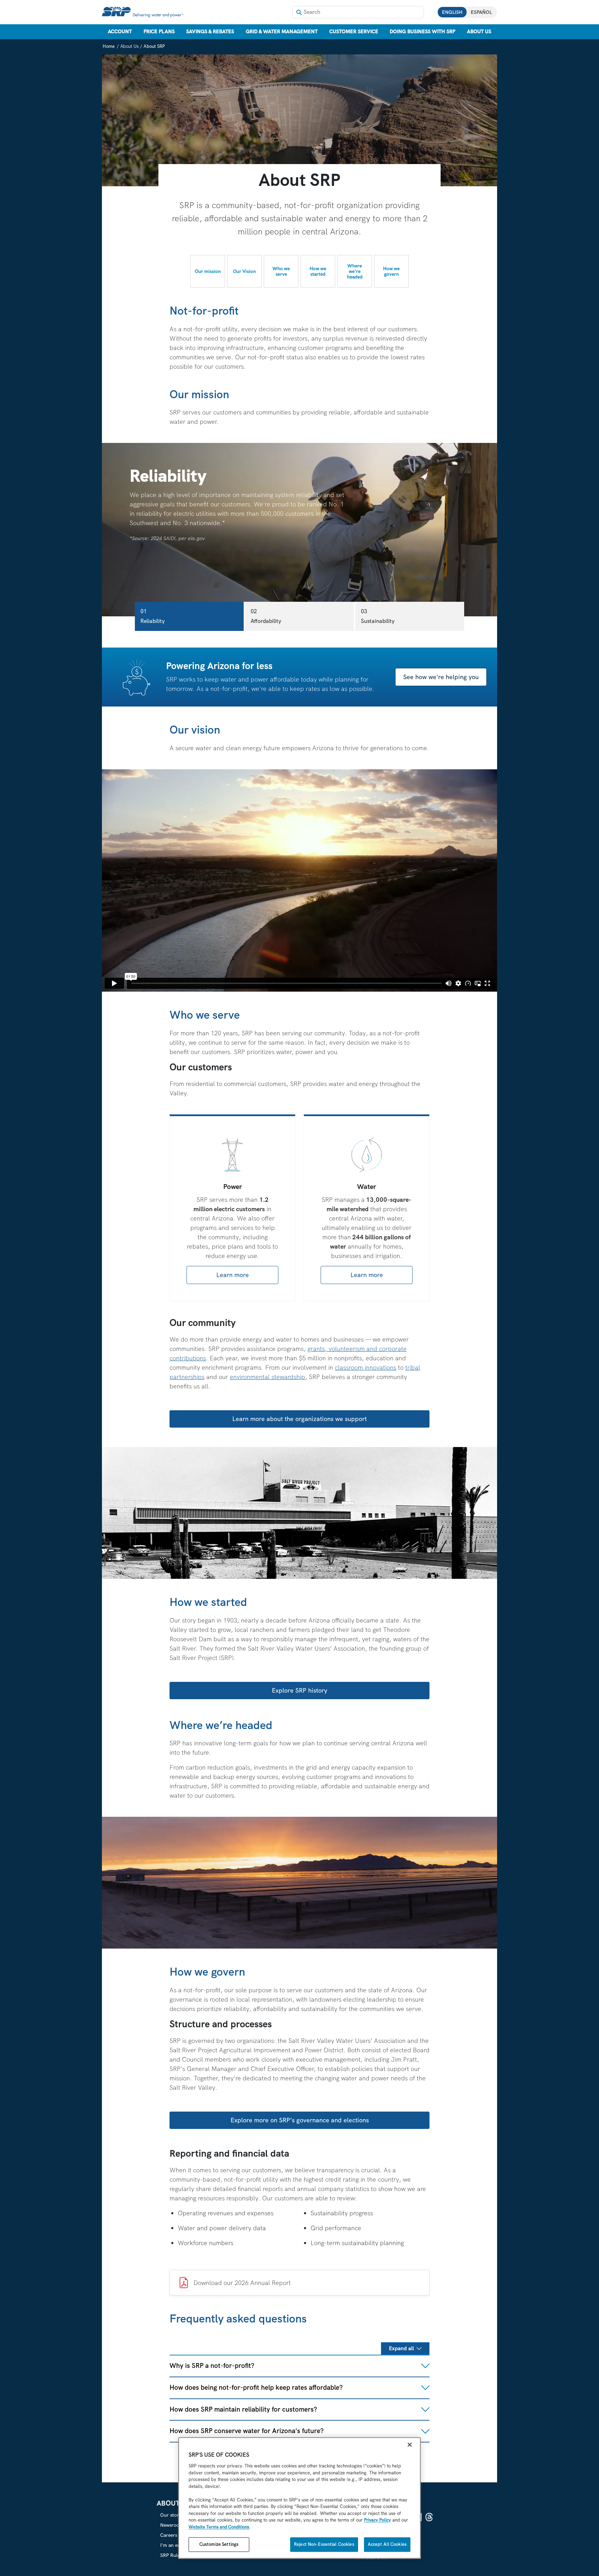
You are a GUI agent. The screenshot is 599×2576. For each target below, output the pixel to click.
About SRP (154, 46)
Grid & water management (282, 32)
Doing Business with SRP (422, 32)
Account (120, 32)
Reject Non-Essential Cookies (324, 2545)
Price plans (159, 32)
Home (109, 46)
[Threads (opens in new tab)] (429, 2517)
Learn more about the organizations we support (299, 1419)
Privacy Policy (377, 2520)
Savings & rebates (210, 32)
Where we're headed (355, 271)
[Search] (299, 12)
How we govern (391, 271)
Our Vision (244, 271)
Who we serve (281, 271)
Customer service (354, 32)
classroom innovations (366, 1367)
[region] (299, 2498)
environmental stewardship (267, 1377)
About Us (479, 32)
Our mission (208, 271)
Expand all (401, 2348)
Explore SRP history (299, 1690)
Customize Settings (219, 2545)
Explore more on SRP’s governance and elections (300, 2120)
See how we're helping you (441, 677)
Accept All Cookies (387, 2545)
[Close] (410, 2445)
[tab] (189, 616)
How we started (318, 271)
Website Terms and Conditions (219, 2527)
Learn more (233, 1275)
